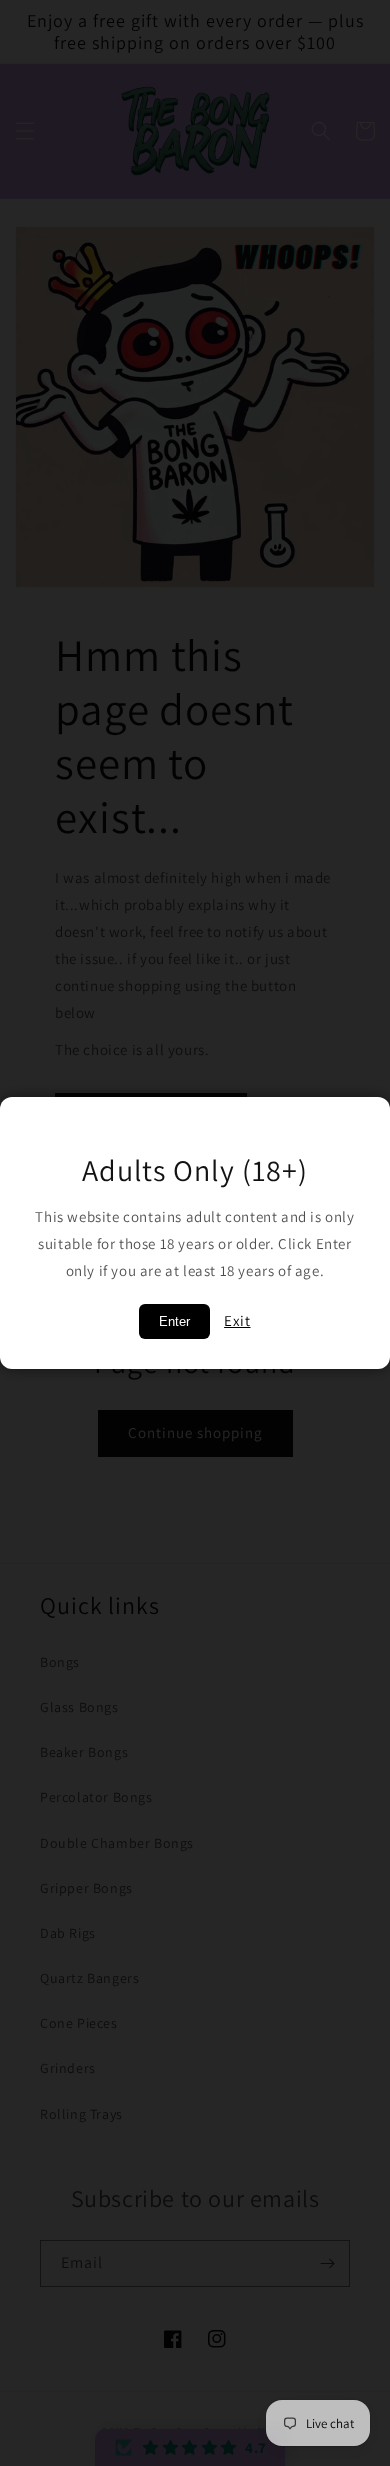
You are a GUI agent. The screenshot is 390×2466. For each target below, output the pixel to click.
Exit (237, 1320)
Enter (174, 1321)
